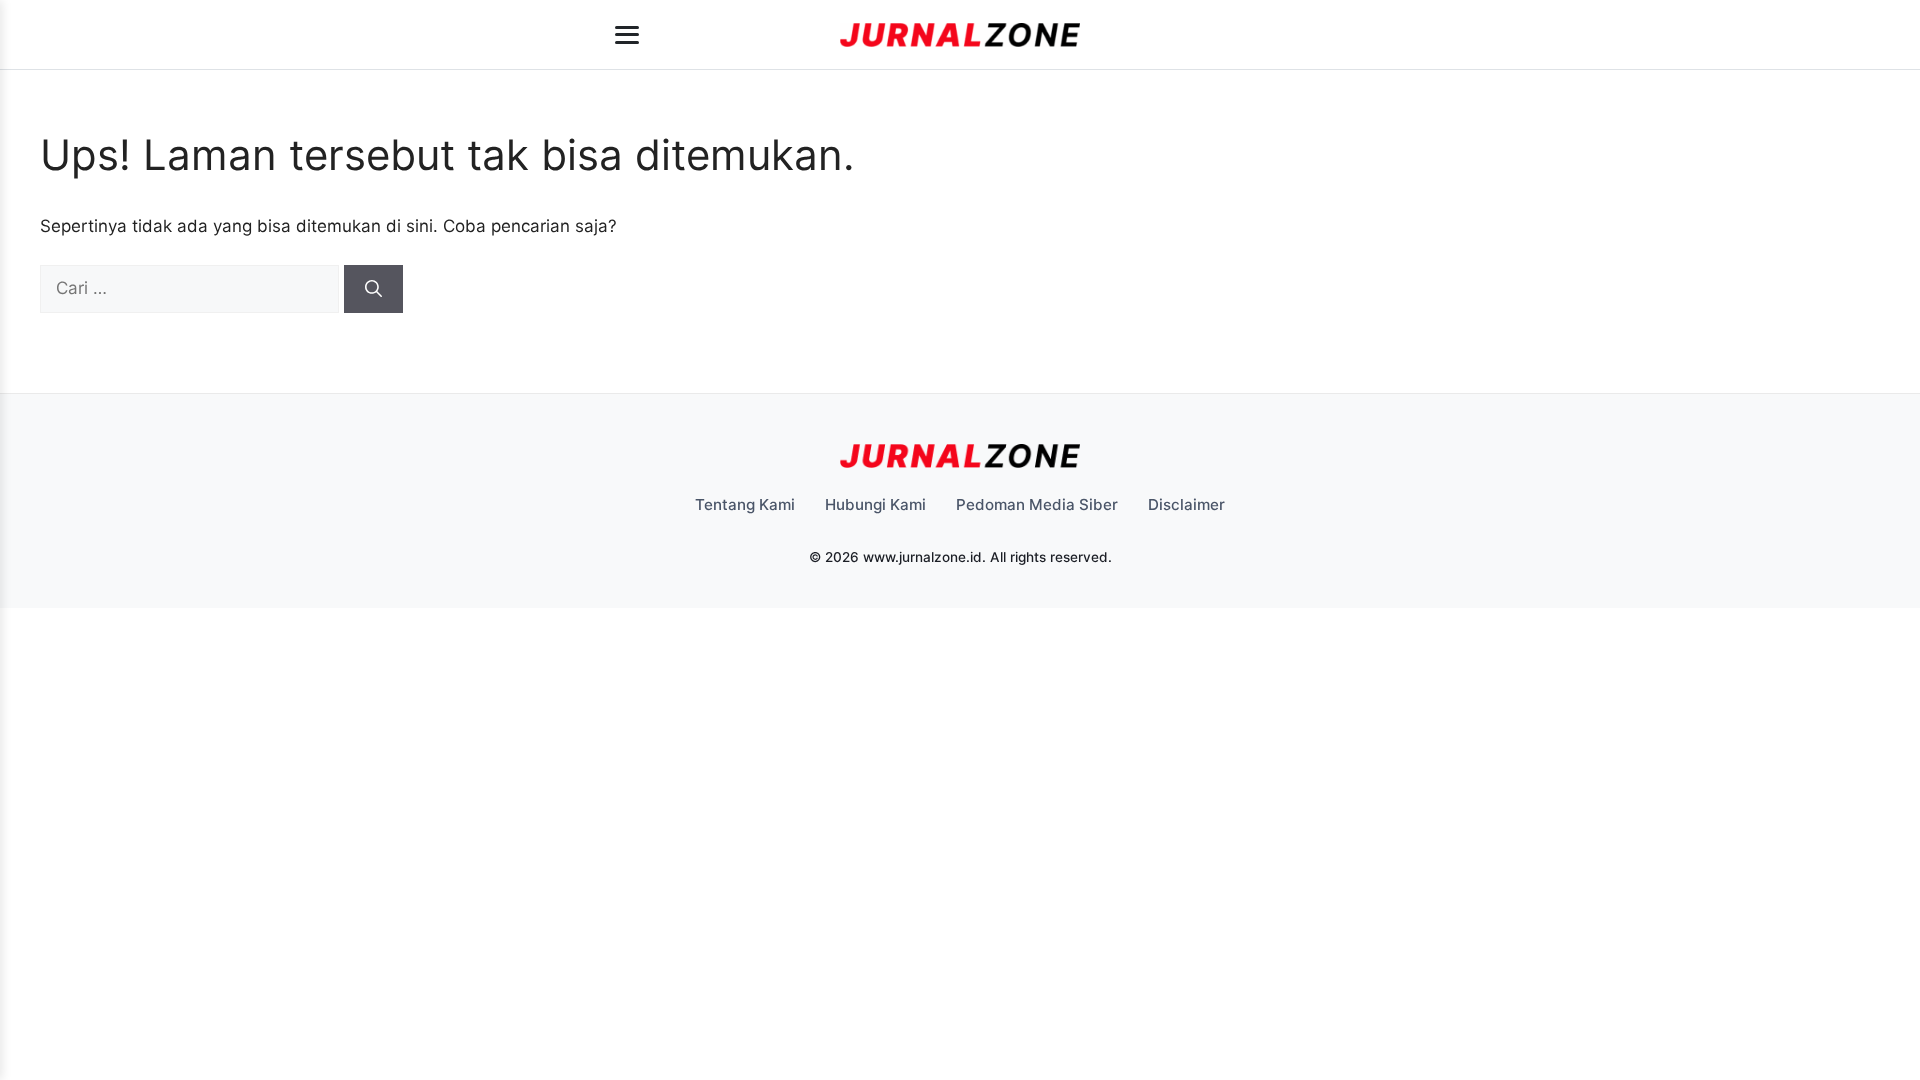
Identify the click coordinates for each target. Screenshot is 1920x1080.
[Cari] (373, 289)
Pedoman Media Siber (1037, 504)
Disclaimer (1186, 504)
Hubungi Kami (875, 504)
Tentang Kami (745, 504)
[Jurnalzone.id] (960, 35)
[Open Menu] (627, 35)
